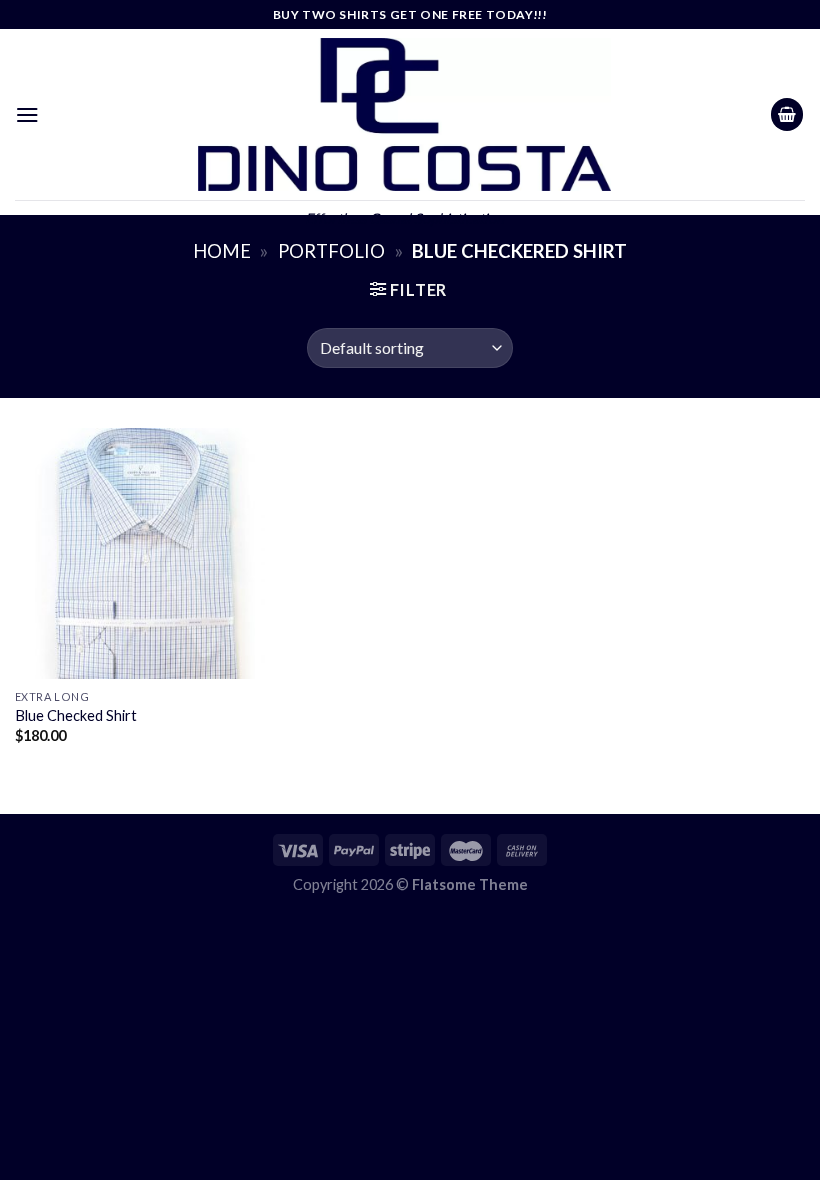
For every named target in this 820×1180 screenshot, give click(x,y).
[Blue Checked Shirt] (140, 553)
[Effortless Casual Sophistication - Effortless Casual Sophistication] (405, 114)
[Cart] (787, 114)
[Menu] (27, 114)
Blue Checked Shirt (76, 715)
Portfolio (331, 251)
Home (222, 251)
